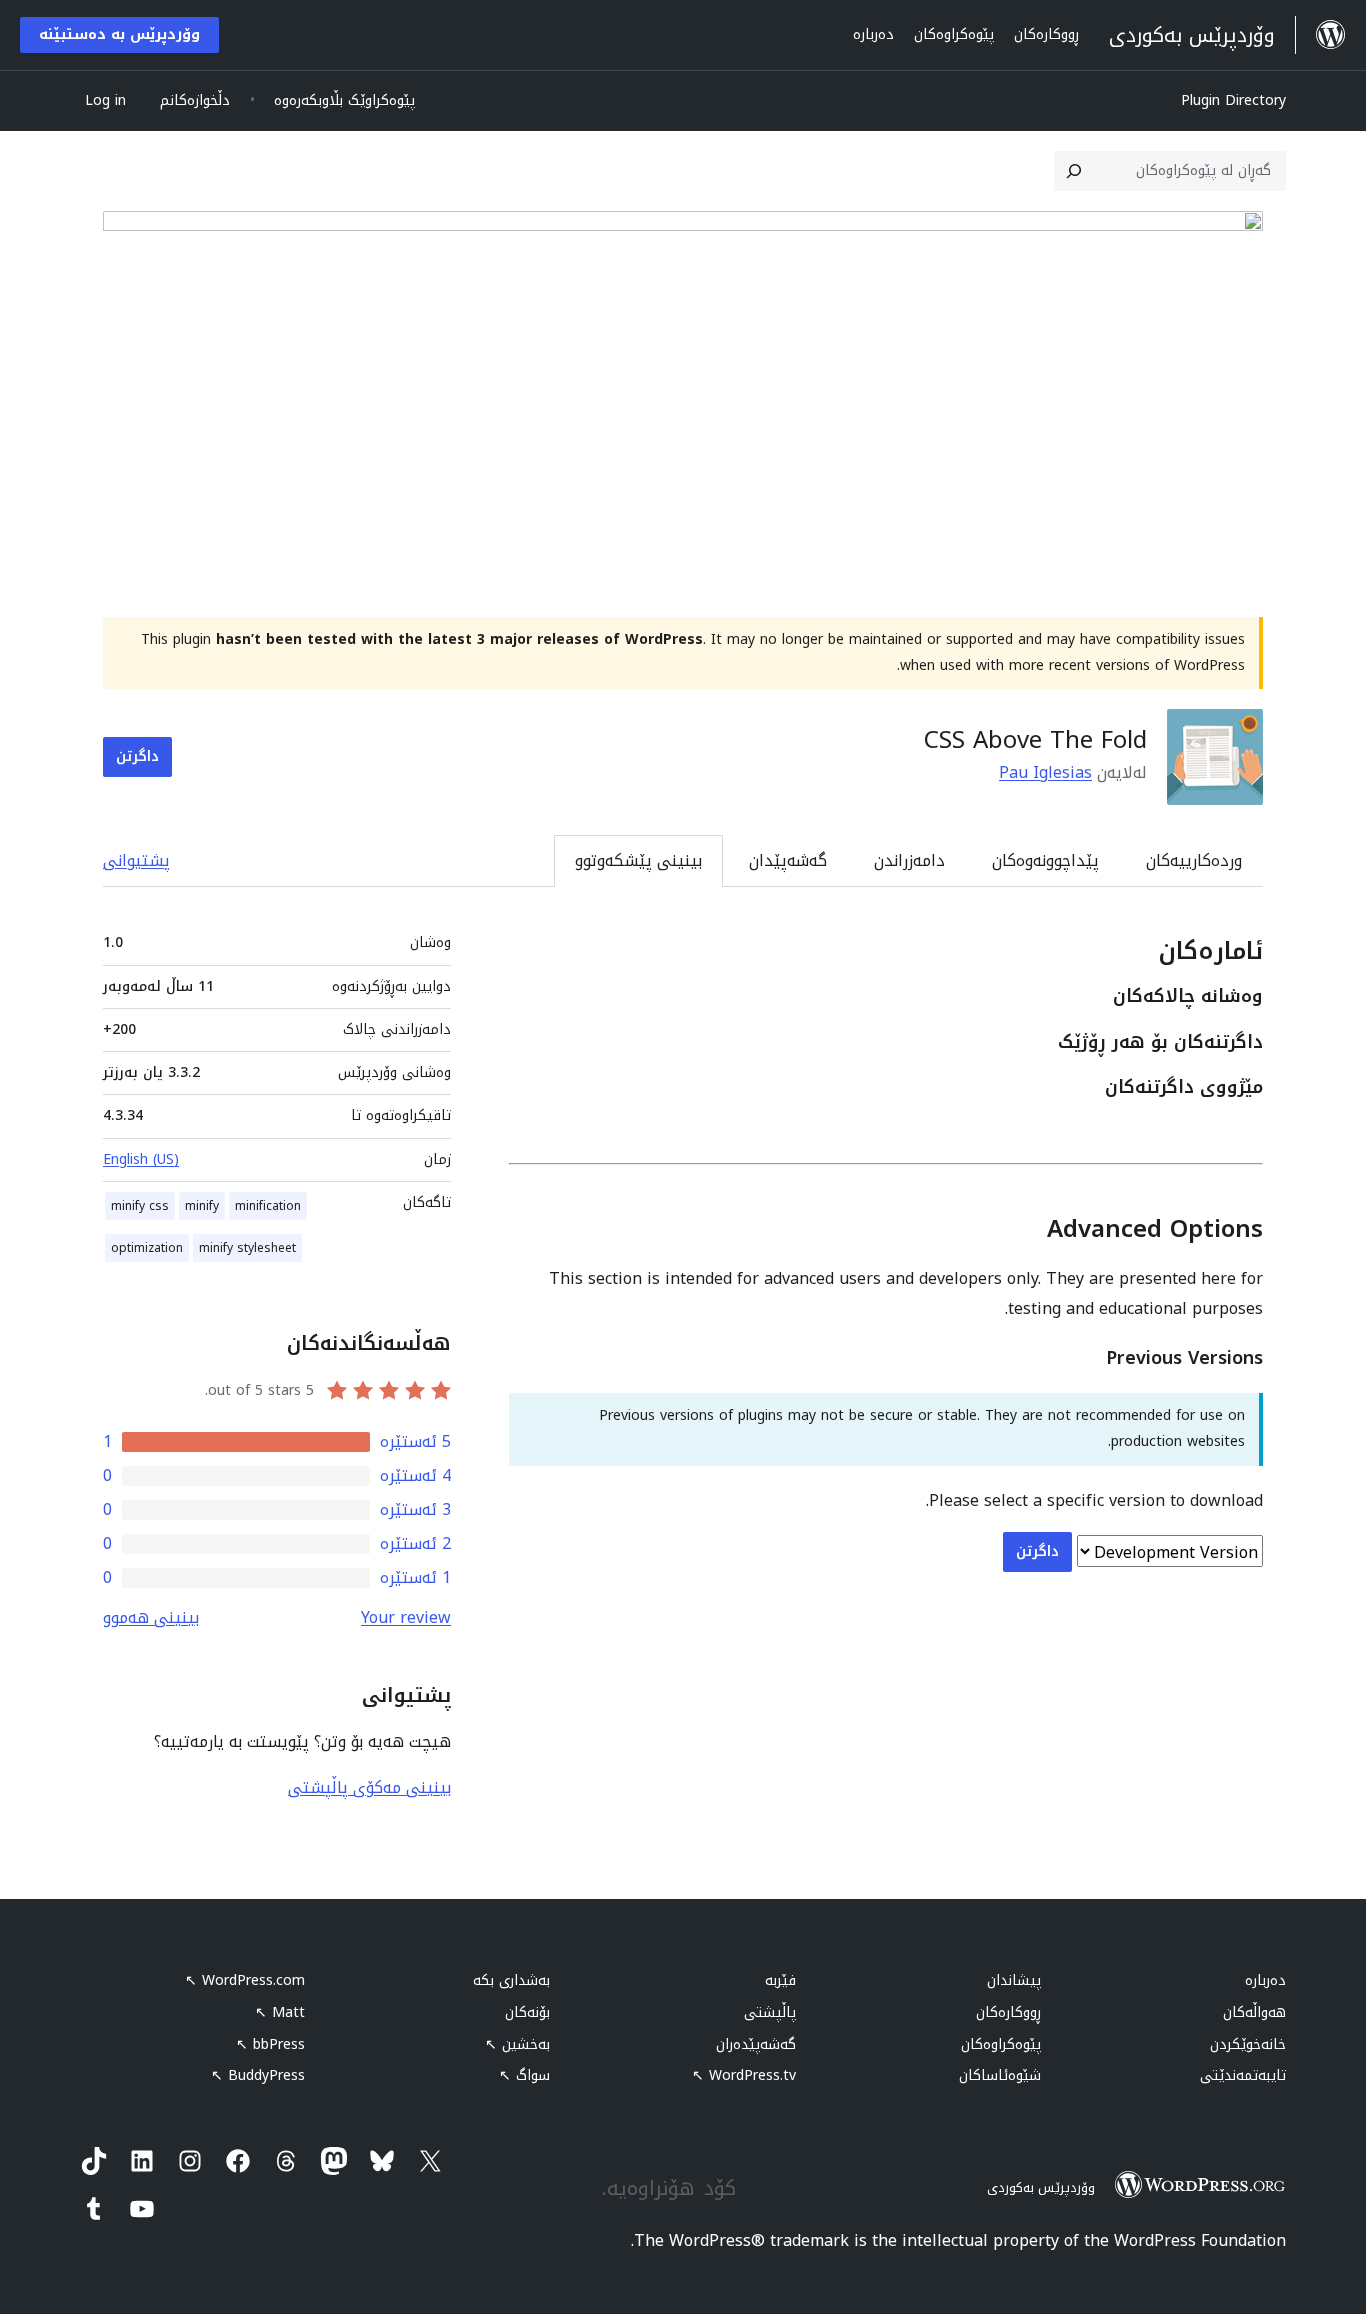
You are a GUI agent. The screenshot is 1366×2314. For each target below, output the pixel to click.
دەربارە (1265, 1980)
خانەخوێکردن (1248, 2044)
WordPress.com (245, 1980)
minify (202, 1206)
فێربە (780, 1980)
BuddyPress (258, 2075)
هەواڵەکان (1254, 2012)
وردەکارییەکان (1194, 860)
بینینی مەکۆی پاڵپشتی (369, 1787)
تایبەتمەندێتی (1243, 2075)
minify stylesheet (247, 1248)
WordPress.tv (744, 2075)
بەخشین (517, 2044)
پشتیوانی (136, 860)
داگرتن (137, 756)
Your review (406, 1617)
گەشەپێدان (788, 860)
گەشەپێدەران (756, 2044)
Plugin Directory (1233, 100)
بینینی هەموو (151, 1617)
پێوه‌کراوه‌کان (1001, 2044)
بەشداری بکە (511, 1980)
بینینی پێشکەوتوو (638, 860)
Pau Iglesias (1045, 772)
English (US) (141, 1159)
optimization (147, 1248)
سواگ (524, 2075)
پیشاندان (1014, 1980)
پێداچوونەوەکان (1045, 860)
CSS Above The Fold (1035, 740)
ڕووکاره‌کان (1008, 2012)
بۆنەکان (527, 2012)
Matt (280, 2012)
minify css (140, 1206)
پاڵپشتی (770, 2012)
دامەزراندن (909, 860)
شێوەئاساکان (1000, 2075)
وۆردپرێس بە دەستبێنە (119, 34)
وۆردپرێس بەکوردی (1041, 2187)
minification (268, 1206)
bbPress (270, 2044)
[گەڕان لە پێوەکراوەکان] (1074, 171)
